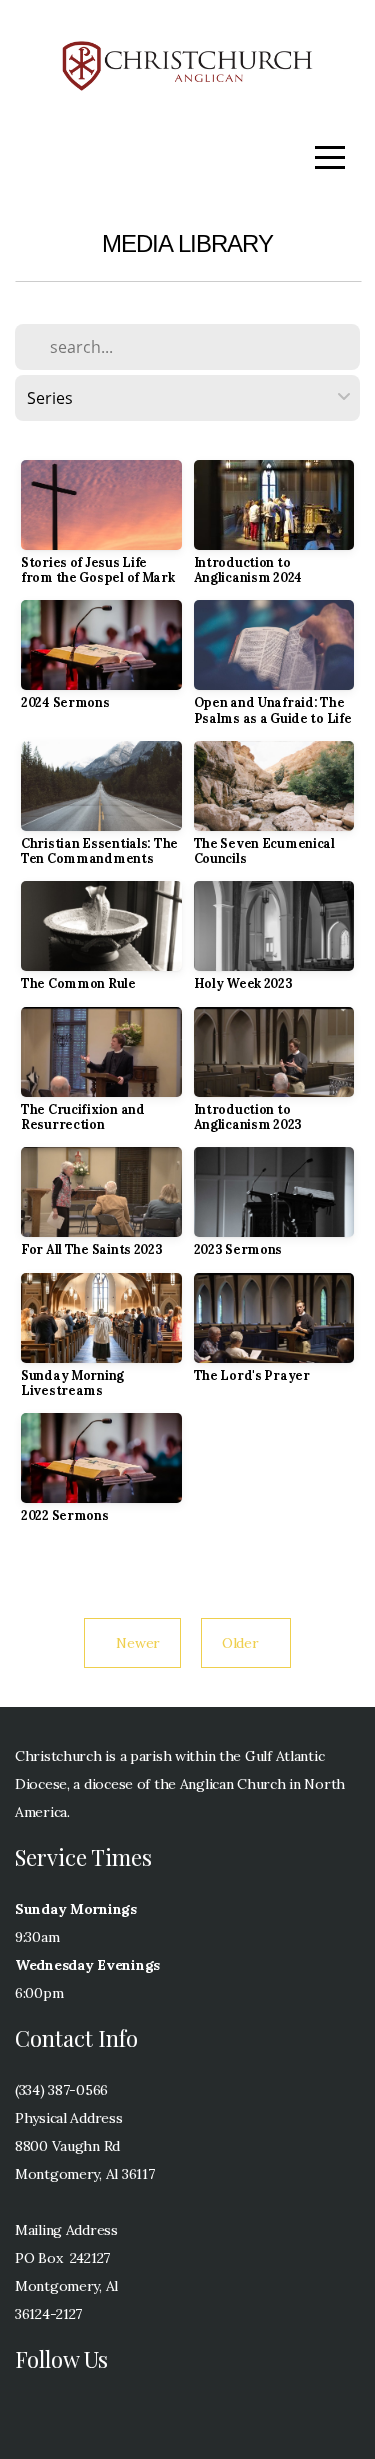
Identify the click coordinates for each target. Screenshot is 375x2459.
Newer (132, 1643)
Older (246, 1643)
